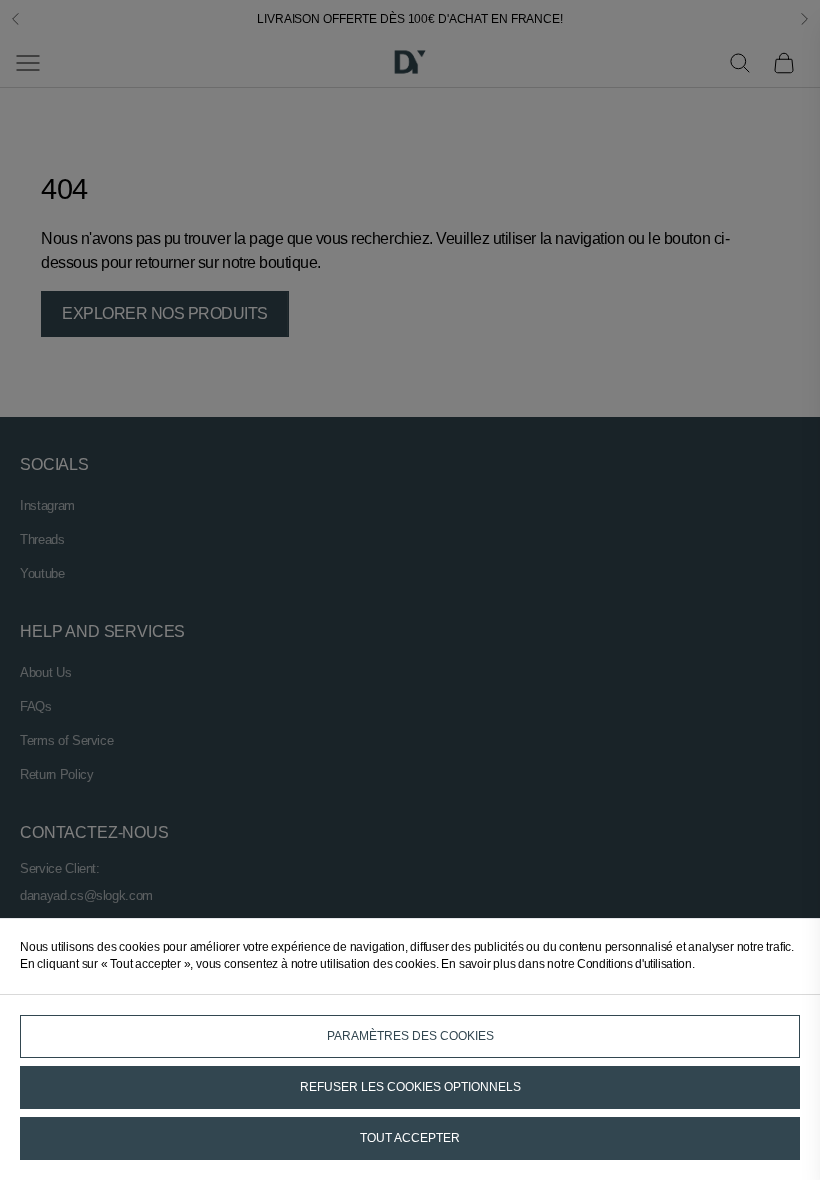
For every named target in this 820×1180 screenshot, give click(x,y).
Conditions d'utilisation (634, 964)
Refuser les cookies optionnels (410, 1087)
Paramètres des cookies (410, 1036)
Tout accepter (410, 1138)
